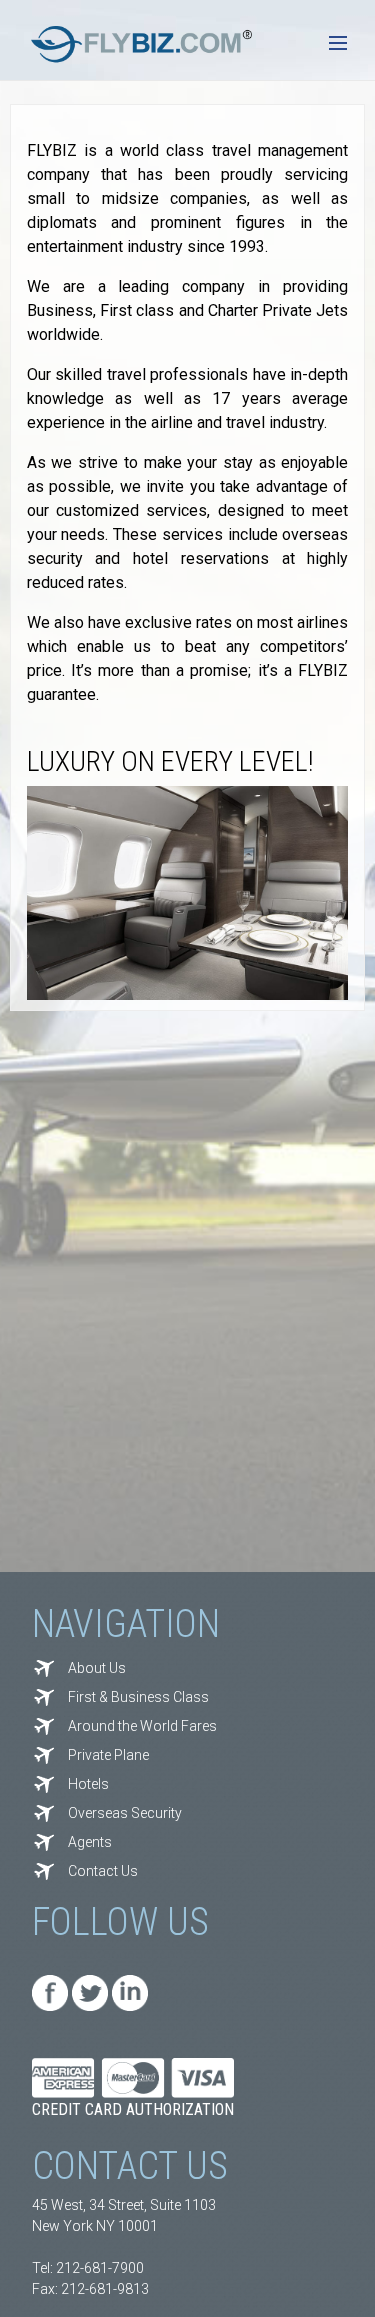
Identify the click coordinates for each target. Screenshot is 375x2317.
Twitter (90, 1993)
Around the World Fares (142, 1726)
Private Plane (108, 1755)
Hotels (88, 1784)
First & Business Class (138, 1697)
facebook (50, 1993)
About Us (97, 1668)
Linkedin (130, 1993)
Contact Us (103, 1871)
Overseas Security (125, 1813)
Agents (90, 1842)
